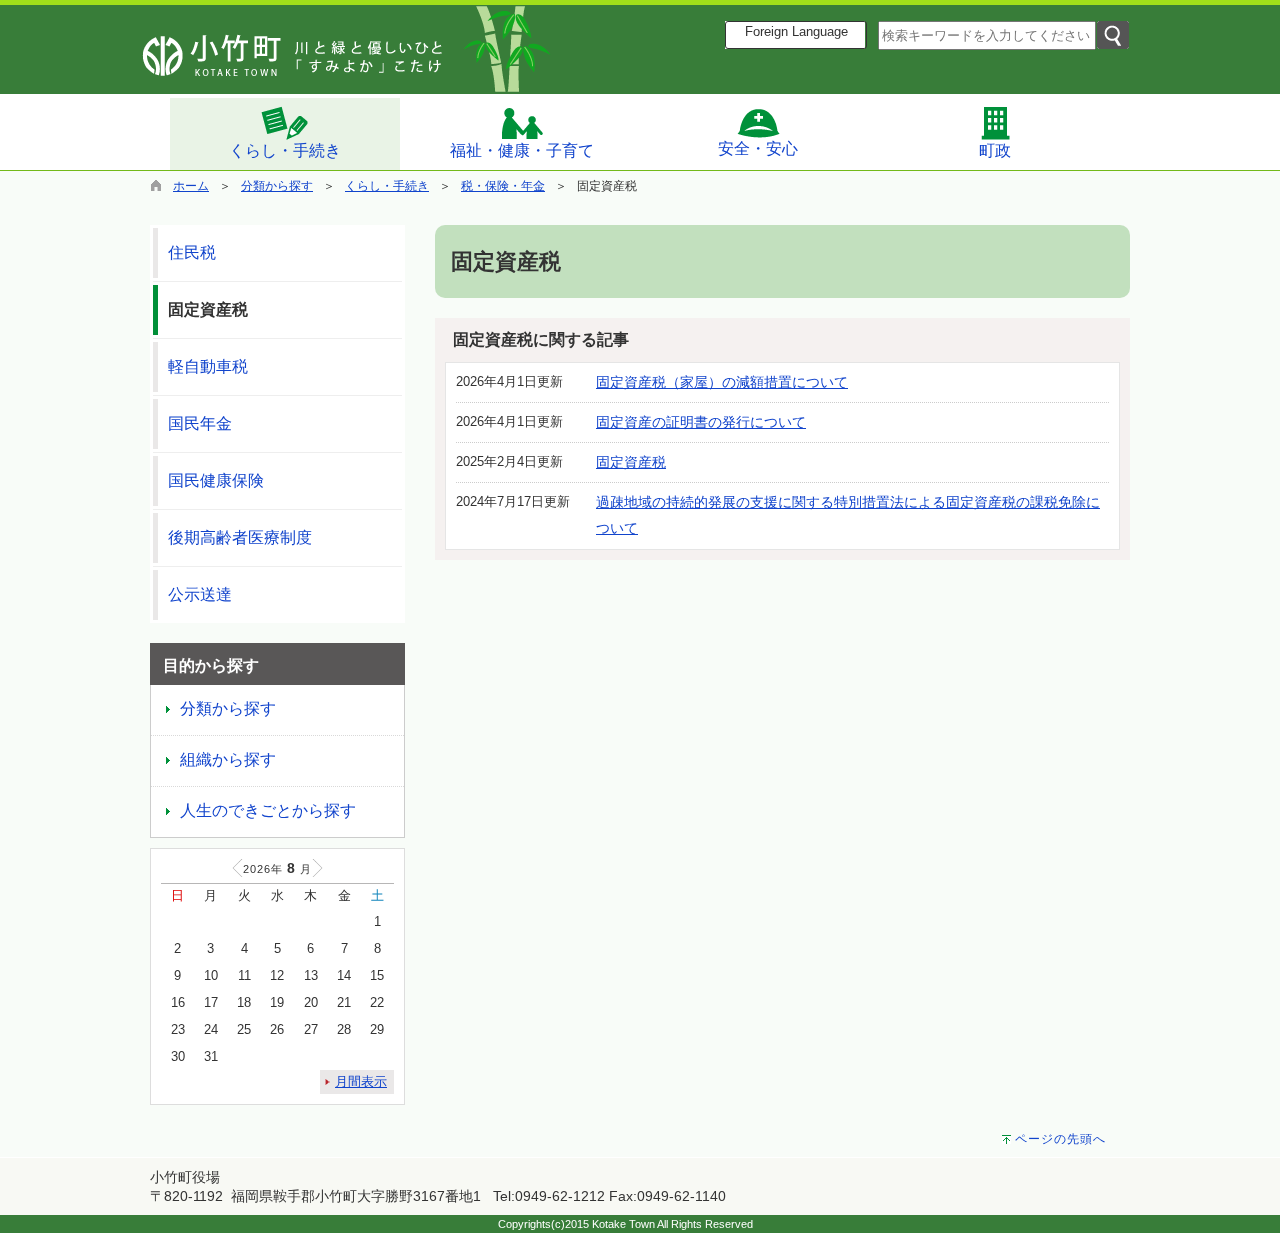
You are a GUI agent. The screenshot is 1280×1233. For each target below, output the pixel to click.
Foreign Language (796, 32)
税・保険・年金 (503, 186)
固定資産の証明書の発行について (701, 422)
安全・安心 (758, 148)
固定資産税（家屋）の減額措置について (722, 382)
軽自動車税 (208, 366)
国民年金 (200, 423)
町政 (995, 150)
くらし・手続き (285, 150)
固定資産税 (631, 462)
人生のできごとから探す (268, 810)
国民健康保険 (216, 480)
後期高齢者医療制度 (240, 537)
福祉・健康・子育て (522, 150)
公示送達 (200, 594)
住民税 (192, 252)
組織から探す (228, 759)
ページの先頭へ (1060, 1139)
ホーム (191, 186)
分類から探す (277, 186)
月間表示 (361, 1081)
